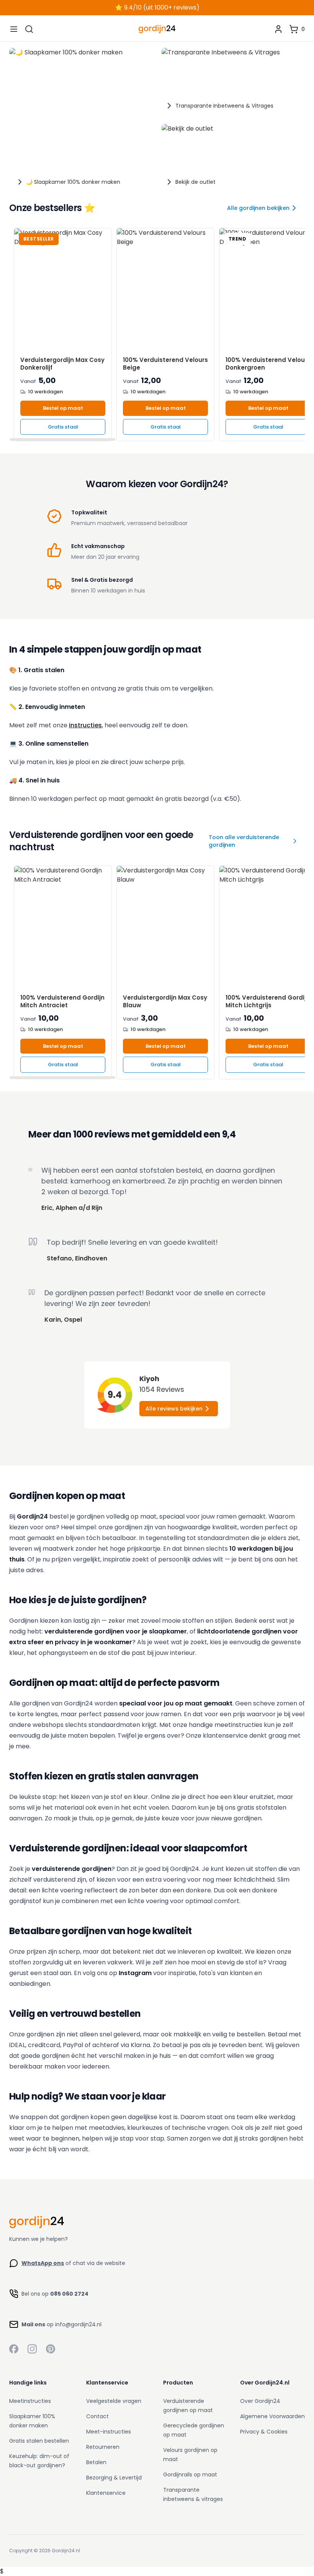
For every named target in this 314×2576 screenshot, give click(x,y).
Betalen (96, 2462)
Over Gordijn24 (260, 2401)
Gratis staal (63, 427)
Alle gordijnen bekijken (258, 208)
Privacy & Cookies (264, 2432)
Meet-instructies (109, 2432)
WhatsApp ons (43, 2263)
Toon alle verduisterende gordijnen (244, 841)
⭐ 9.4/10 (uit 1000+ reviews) (157, 7)
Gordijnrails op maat (190, 2475)
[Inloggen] (278, 29)
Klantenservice (106, 2493)
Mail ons (33, 2324)
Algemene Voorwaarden (272, 2416)
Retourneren (103, 2447)
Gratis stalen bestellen (39, 2441)
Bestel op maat (63, 408)
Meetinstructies (30, 2401)
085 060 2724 (69, 2294)
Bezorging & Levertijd (114, 2478)
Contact (97, 2416)
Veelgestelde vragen (114, 2401)
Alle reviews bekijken (174, 1409)
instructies (85, 725)
